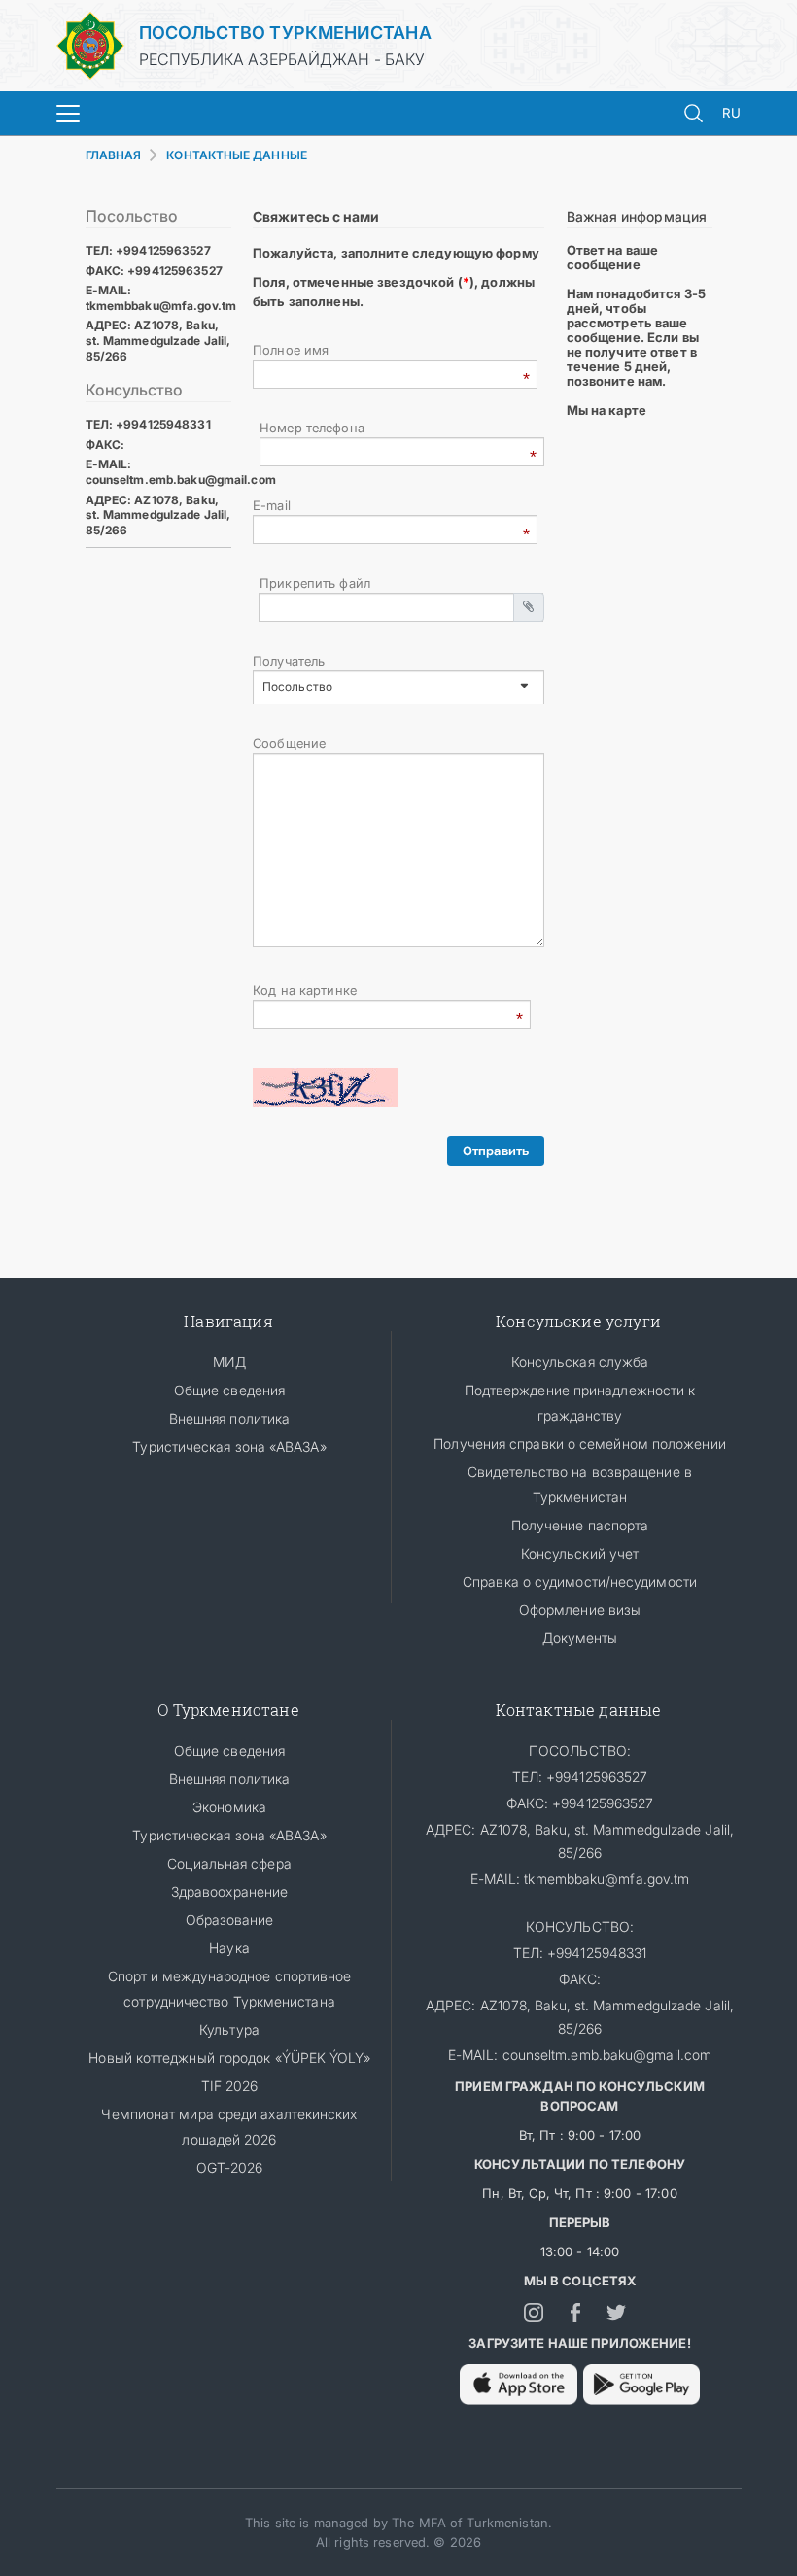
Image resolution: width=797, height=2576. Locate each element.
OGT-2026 (230, 2167)
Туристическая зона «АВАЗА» (229, 1446)
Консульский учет (580, 1553)
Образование (230, 1920)
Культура (229, 2029)
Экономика (229, 1807)
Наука (229, 1948)
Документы (580, 1638)
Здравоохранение (229, 1891)
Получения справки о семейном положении (579, 1443)
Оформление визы (580, 1610)
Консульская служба (580, 1362)
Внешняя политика (229, 1418)
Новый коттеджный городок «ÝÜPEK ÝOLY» (229, 2058)
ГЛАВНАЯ (114, 155)
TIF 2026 (230, 2086)
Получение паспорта (580, 1525)
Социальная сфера (229, 1863)
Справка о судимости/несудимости (580, 1581)
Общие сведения (229, 1390)
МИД (229, 1362)
